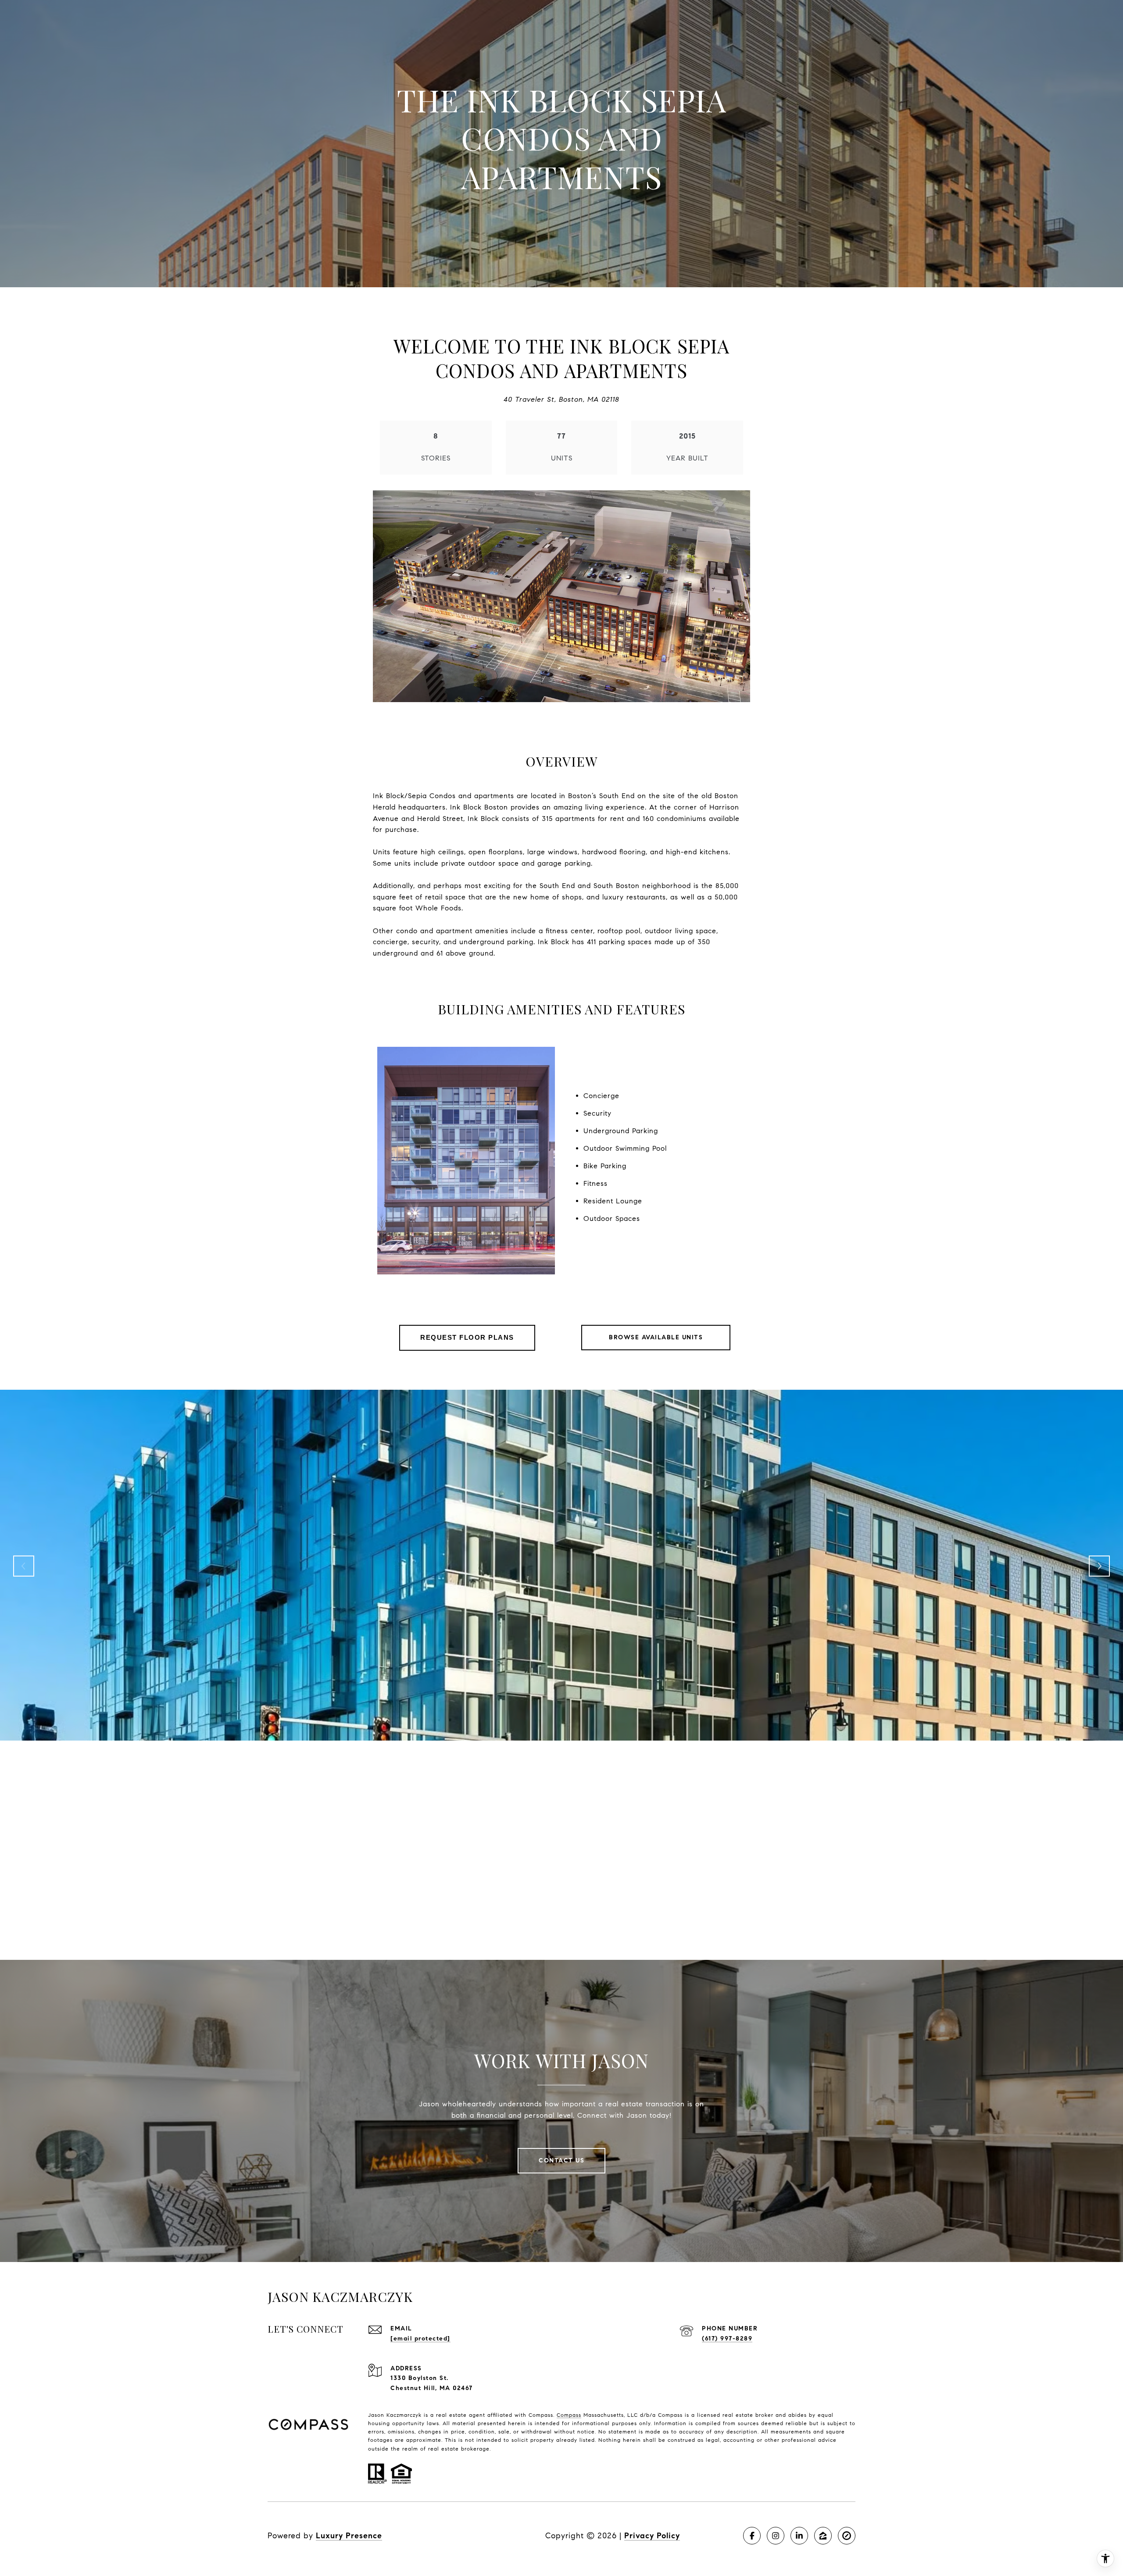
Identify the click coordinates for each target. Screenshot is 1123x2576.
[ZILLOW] (823, 2536)
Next (1099, 1566)
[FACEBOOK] (752, 2536)
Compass (569, 2415)
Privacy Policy (652, 2536)
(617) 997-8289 (727, 2339)
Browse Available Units (656, 1337)
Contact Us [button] (561, 2160)
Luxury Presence (349, 2536)
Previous (24, 1566)
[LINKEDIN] (799, 2536)
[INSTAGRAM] (776, 2536)
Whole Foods (438, 908)
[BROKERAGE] (847, 2536)
